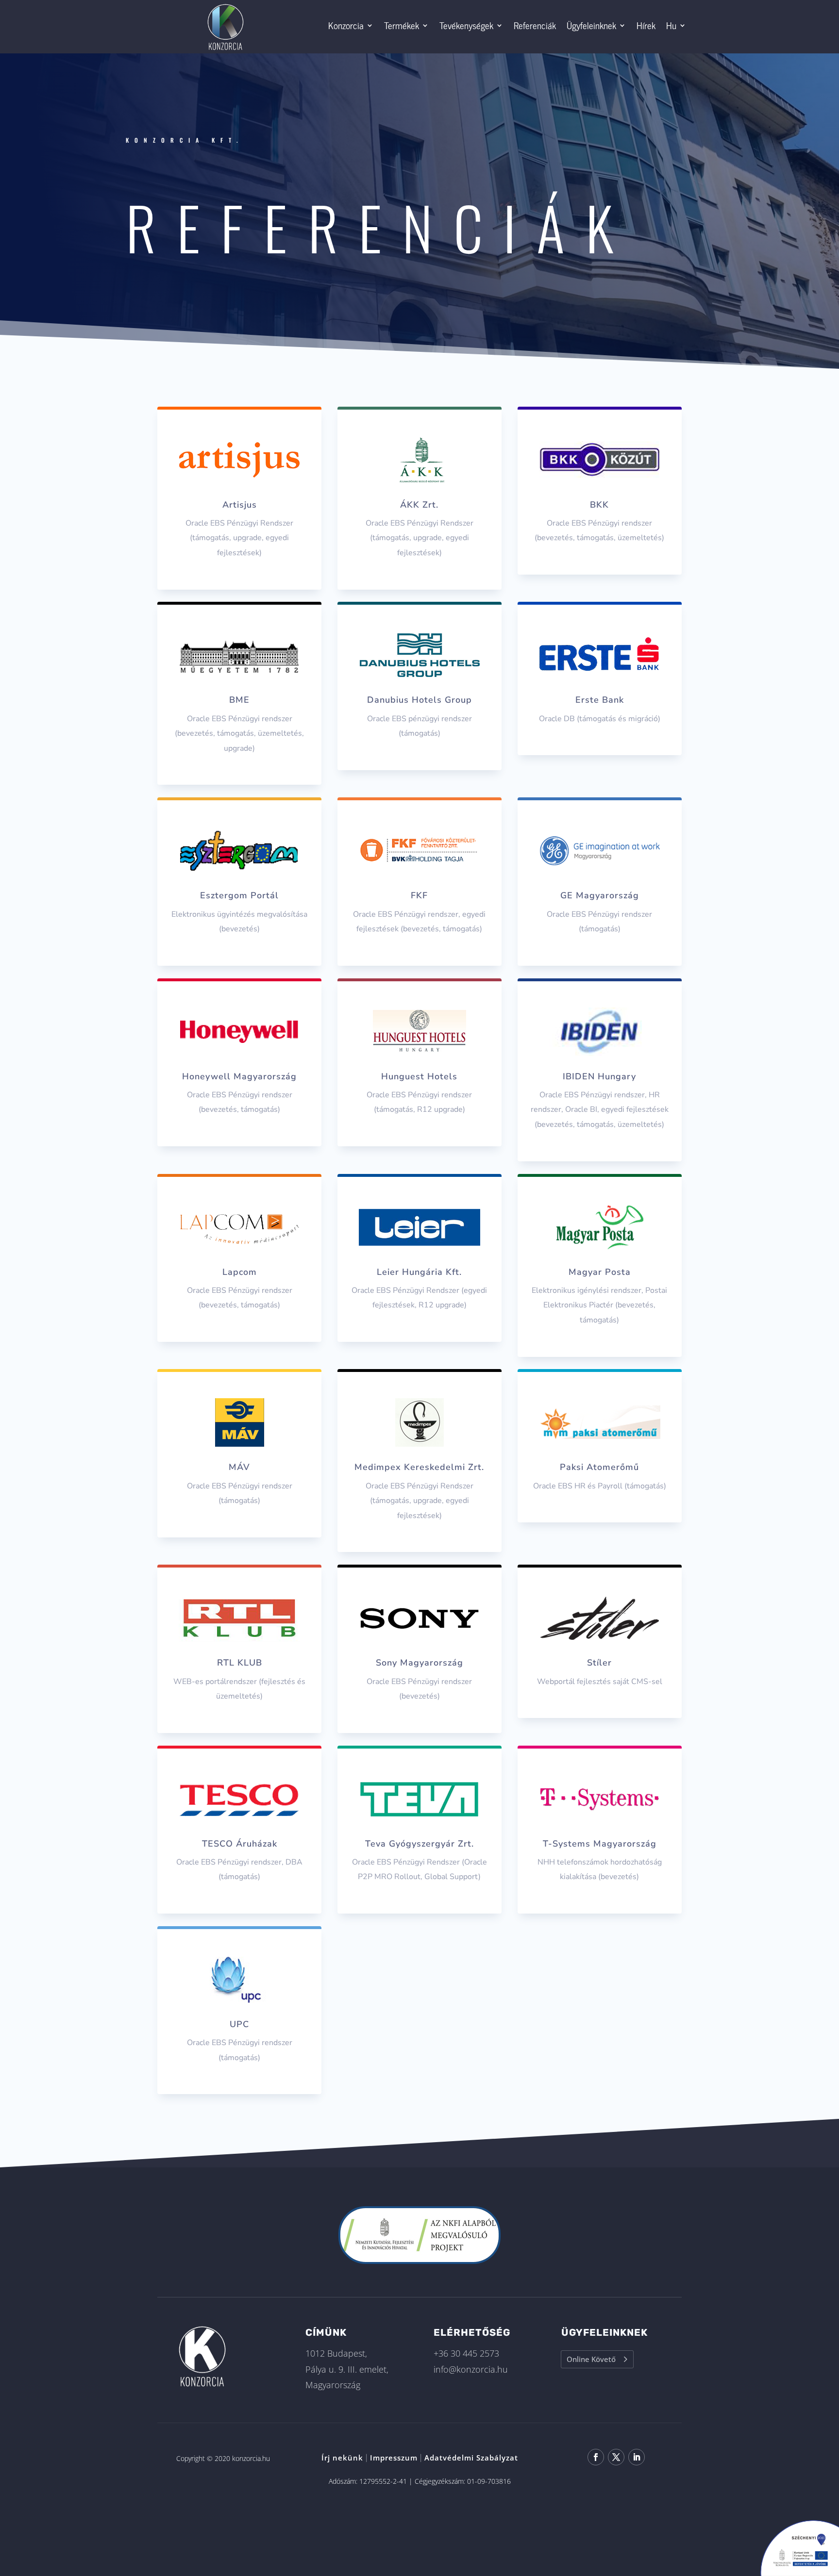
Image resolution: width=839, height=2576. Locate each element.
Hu (671, 25)
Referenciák (535, 25)
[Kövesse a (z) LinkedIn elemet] (637, 2457)
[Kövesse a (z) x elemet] (616, 2457)
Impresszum (394, 2458)
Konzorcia (346, 25)
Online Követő (591, 2359)
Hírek (646, 25)
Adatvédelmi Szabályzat (471, 2458)
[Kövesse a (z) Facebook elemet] (596, 2457)
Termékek (402, 25)
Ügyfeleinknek (591, 25)
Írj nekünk (342, 2458)
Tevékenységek (466, 25)
